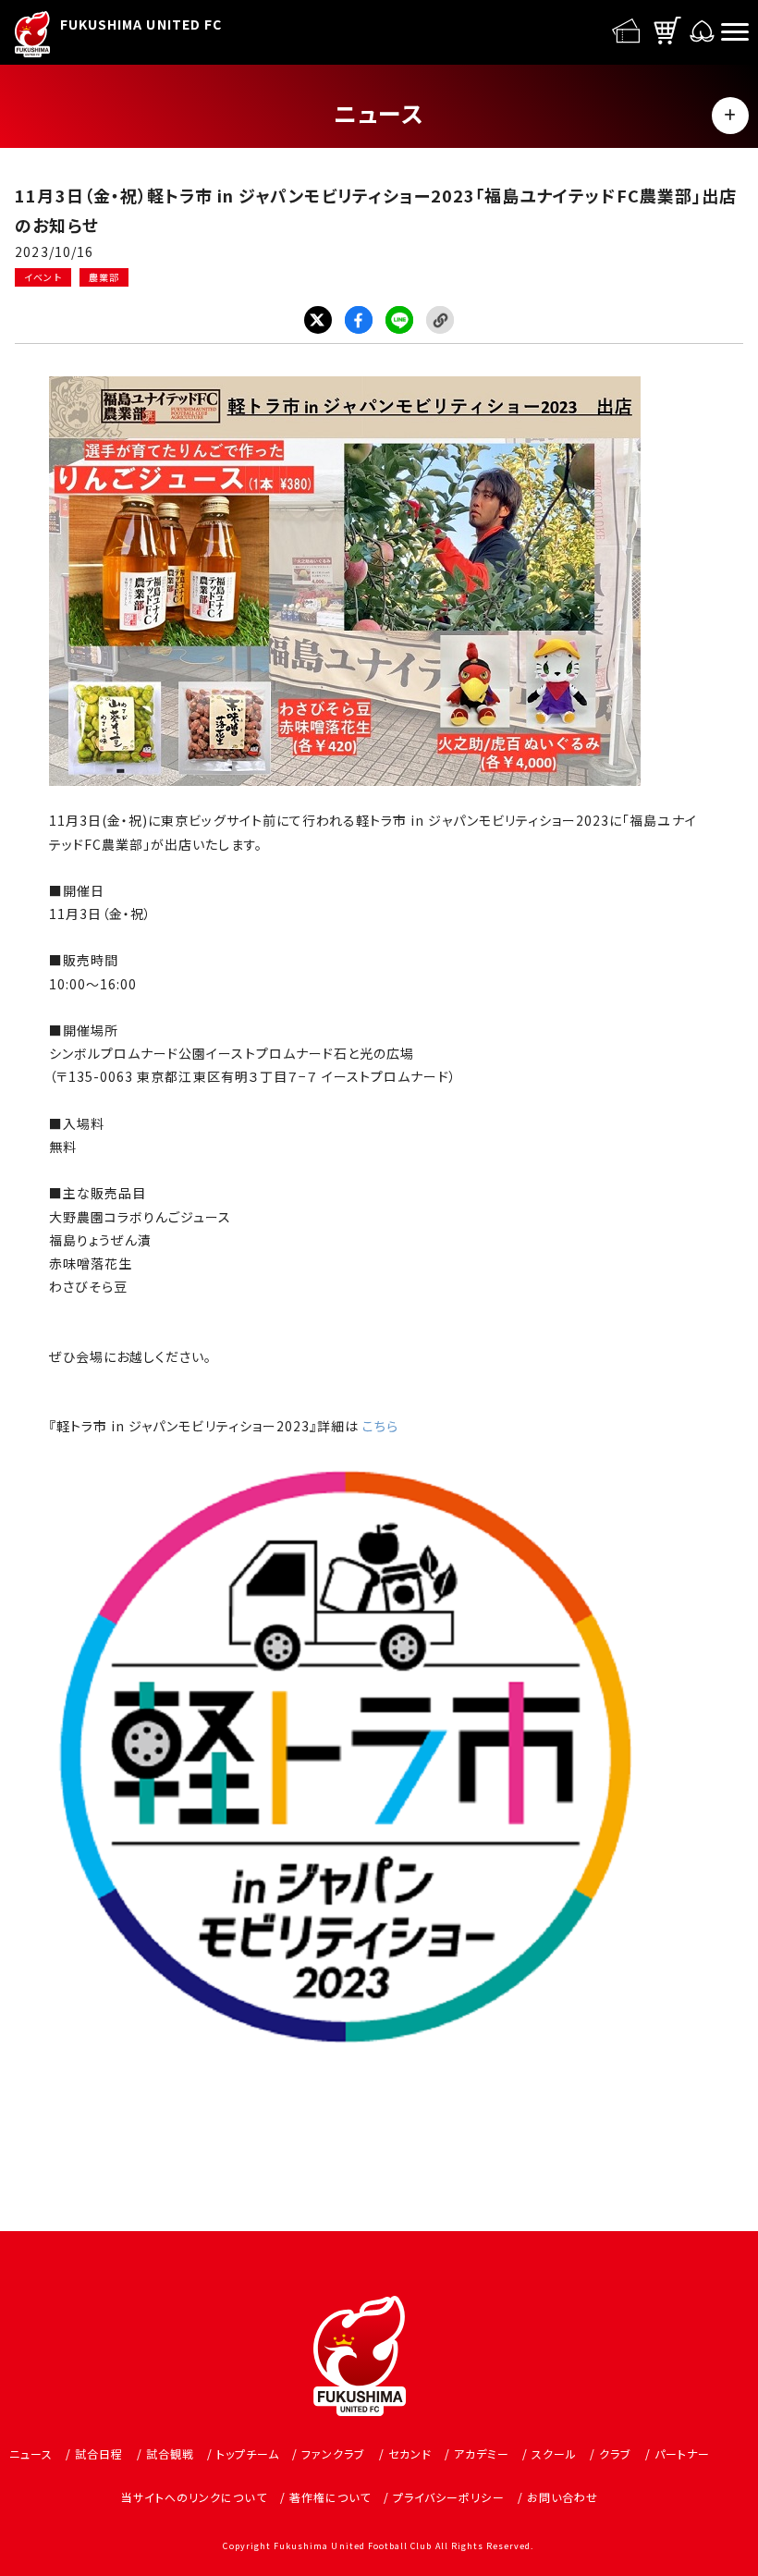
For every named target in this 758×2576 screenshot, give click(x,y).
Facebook (359, 320)
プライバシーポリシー (449, 2497)
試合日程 (99, 2453)
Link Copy (440, 320)
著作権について (330, 2497)
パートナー (682, 2453)
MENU (730, 116)
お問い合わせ (562, 2497)
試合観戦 (170, 2453)
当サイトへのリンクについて (194, 2497)
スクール (554, 2453)
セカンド (410, 2453)
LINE (399, 320)
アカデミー (482, 2453)
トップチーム (248, 2453)
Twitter (318, 320)
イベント (43, 277)
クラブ (615, 2453)
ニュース (31, 2453)
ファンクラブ (333, 2453)
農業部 (104, 277)
